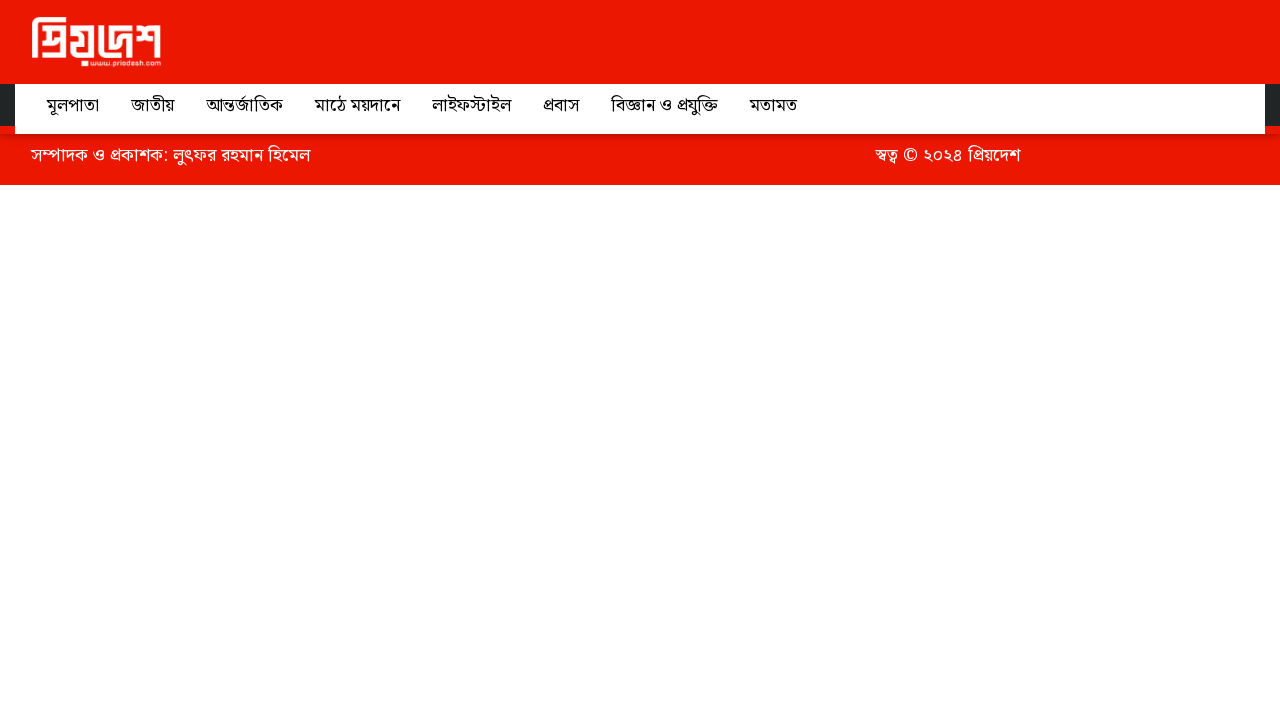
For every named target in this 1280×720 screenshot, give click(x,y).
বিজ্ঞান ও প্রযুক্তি (664, 105)
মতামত (773, 105)
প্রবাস (561, 105)
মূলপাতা (73, 105)
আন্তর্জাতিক (244, 105)
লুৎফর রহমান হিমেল (241, 155)
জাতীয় (152, 105)
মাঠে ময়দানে (357, 105)
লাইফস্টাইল (471, 105)
